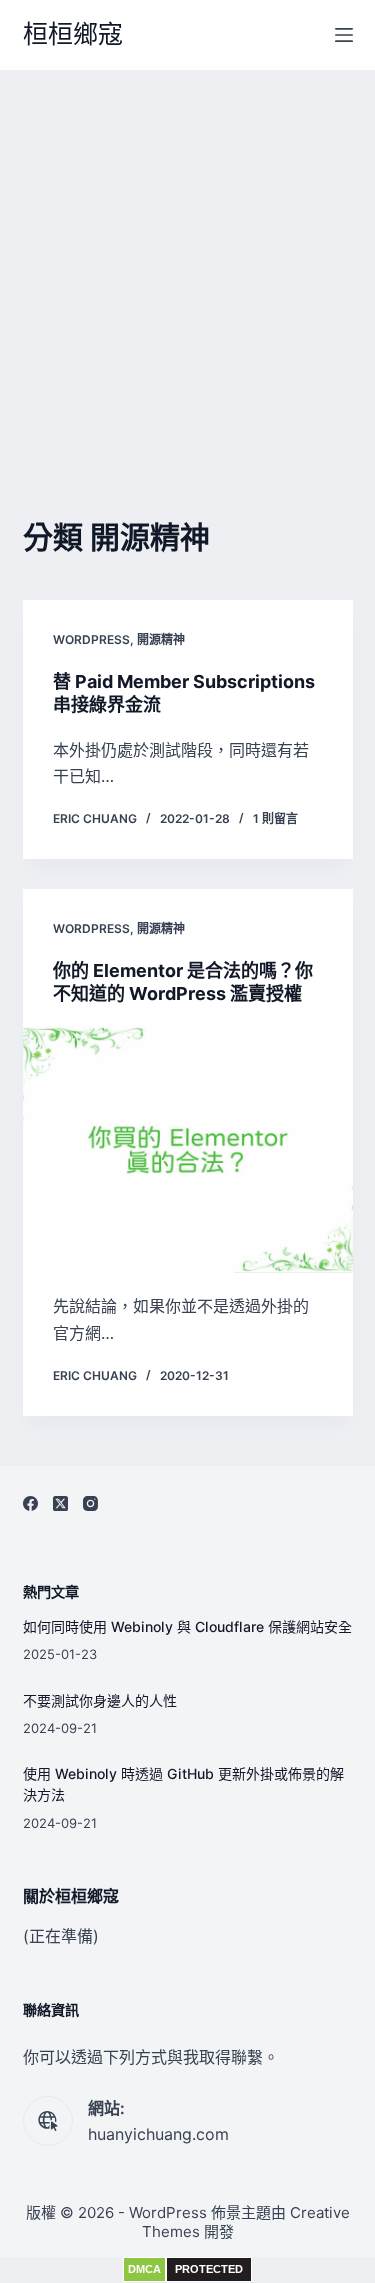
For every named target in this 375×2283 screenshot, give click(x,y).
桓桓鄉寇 (73, 34)
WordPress (91, 639)
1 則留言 (275, 818)
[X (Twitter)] (60, 1503)
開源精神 (161, 639)
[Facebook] (30, 1503)
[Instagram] (90, 1503)
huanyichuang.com (158, 2134)
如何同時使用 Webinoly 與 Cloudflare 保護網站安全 (187, 1626)
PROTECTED (209, 2269)
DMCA (144, 2269)
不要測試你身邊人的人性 (100, 1700)
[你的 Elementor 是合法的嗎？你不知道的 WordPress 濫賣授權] (188, 1150)
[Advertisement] (187, 267)
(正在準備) (61, 1936)
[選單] (344, 35)
